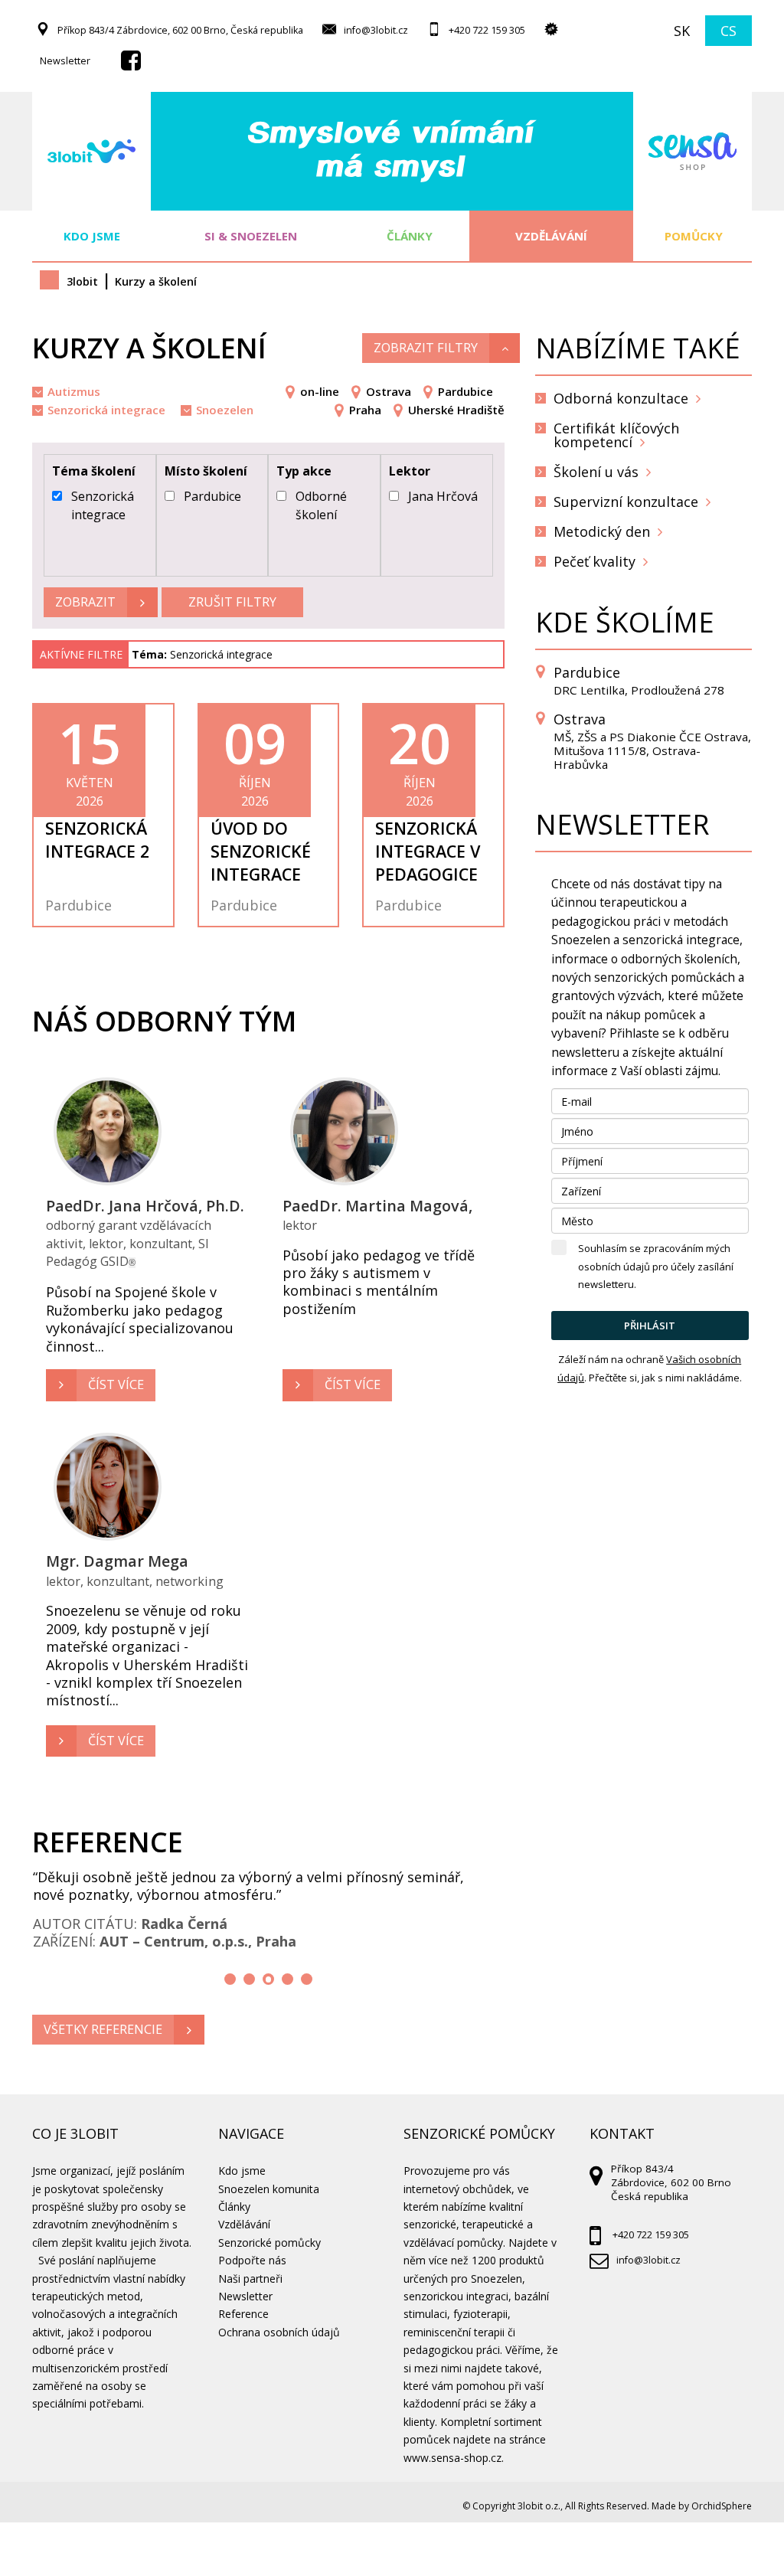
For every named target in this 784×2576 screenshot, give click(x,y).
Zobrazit (85, 602)
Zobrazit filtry (426, 348)
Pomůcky (692, 236)
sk (682, 31)
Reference (243, 2314)
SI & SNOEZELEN (251, 236)
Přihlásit (650, 1326)
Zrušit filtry (232, 602)
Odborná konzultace (621, 398)
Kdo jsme (92, 236)
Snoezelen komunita (269, 2189)
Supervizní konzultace (626, 502)
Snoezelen (225, 410)
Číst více (116, 1384)
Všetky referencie (103, 2029)
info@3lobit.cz (376, 30)
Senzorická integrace (106, 410)
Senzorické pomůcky (269, 2243)
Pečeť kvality (595, 561)
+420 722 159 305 (487, 30)
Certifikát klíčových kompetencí (616, 435)
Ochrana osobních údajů (279, 2332)
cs (728, 31)
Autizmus (74, 391)
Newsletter (65, 61)
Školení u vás (596, 472)
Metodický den (602, 531)
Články (410, 236)
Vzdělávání (551, 236)
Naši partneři (250, 2279)
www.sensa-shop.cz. (454, 2458)
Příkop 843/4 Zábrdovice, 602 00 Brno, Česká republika (180, 30)
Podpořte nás (252, 2260)
